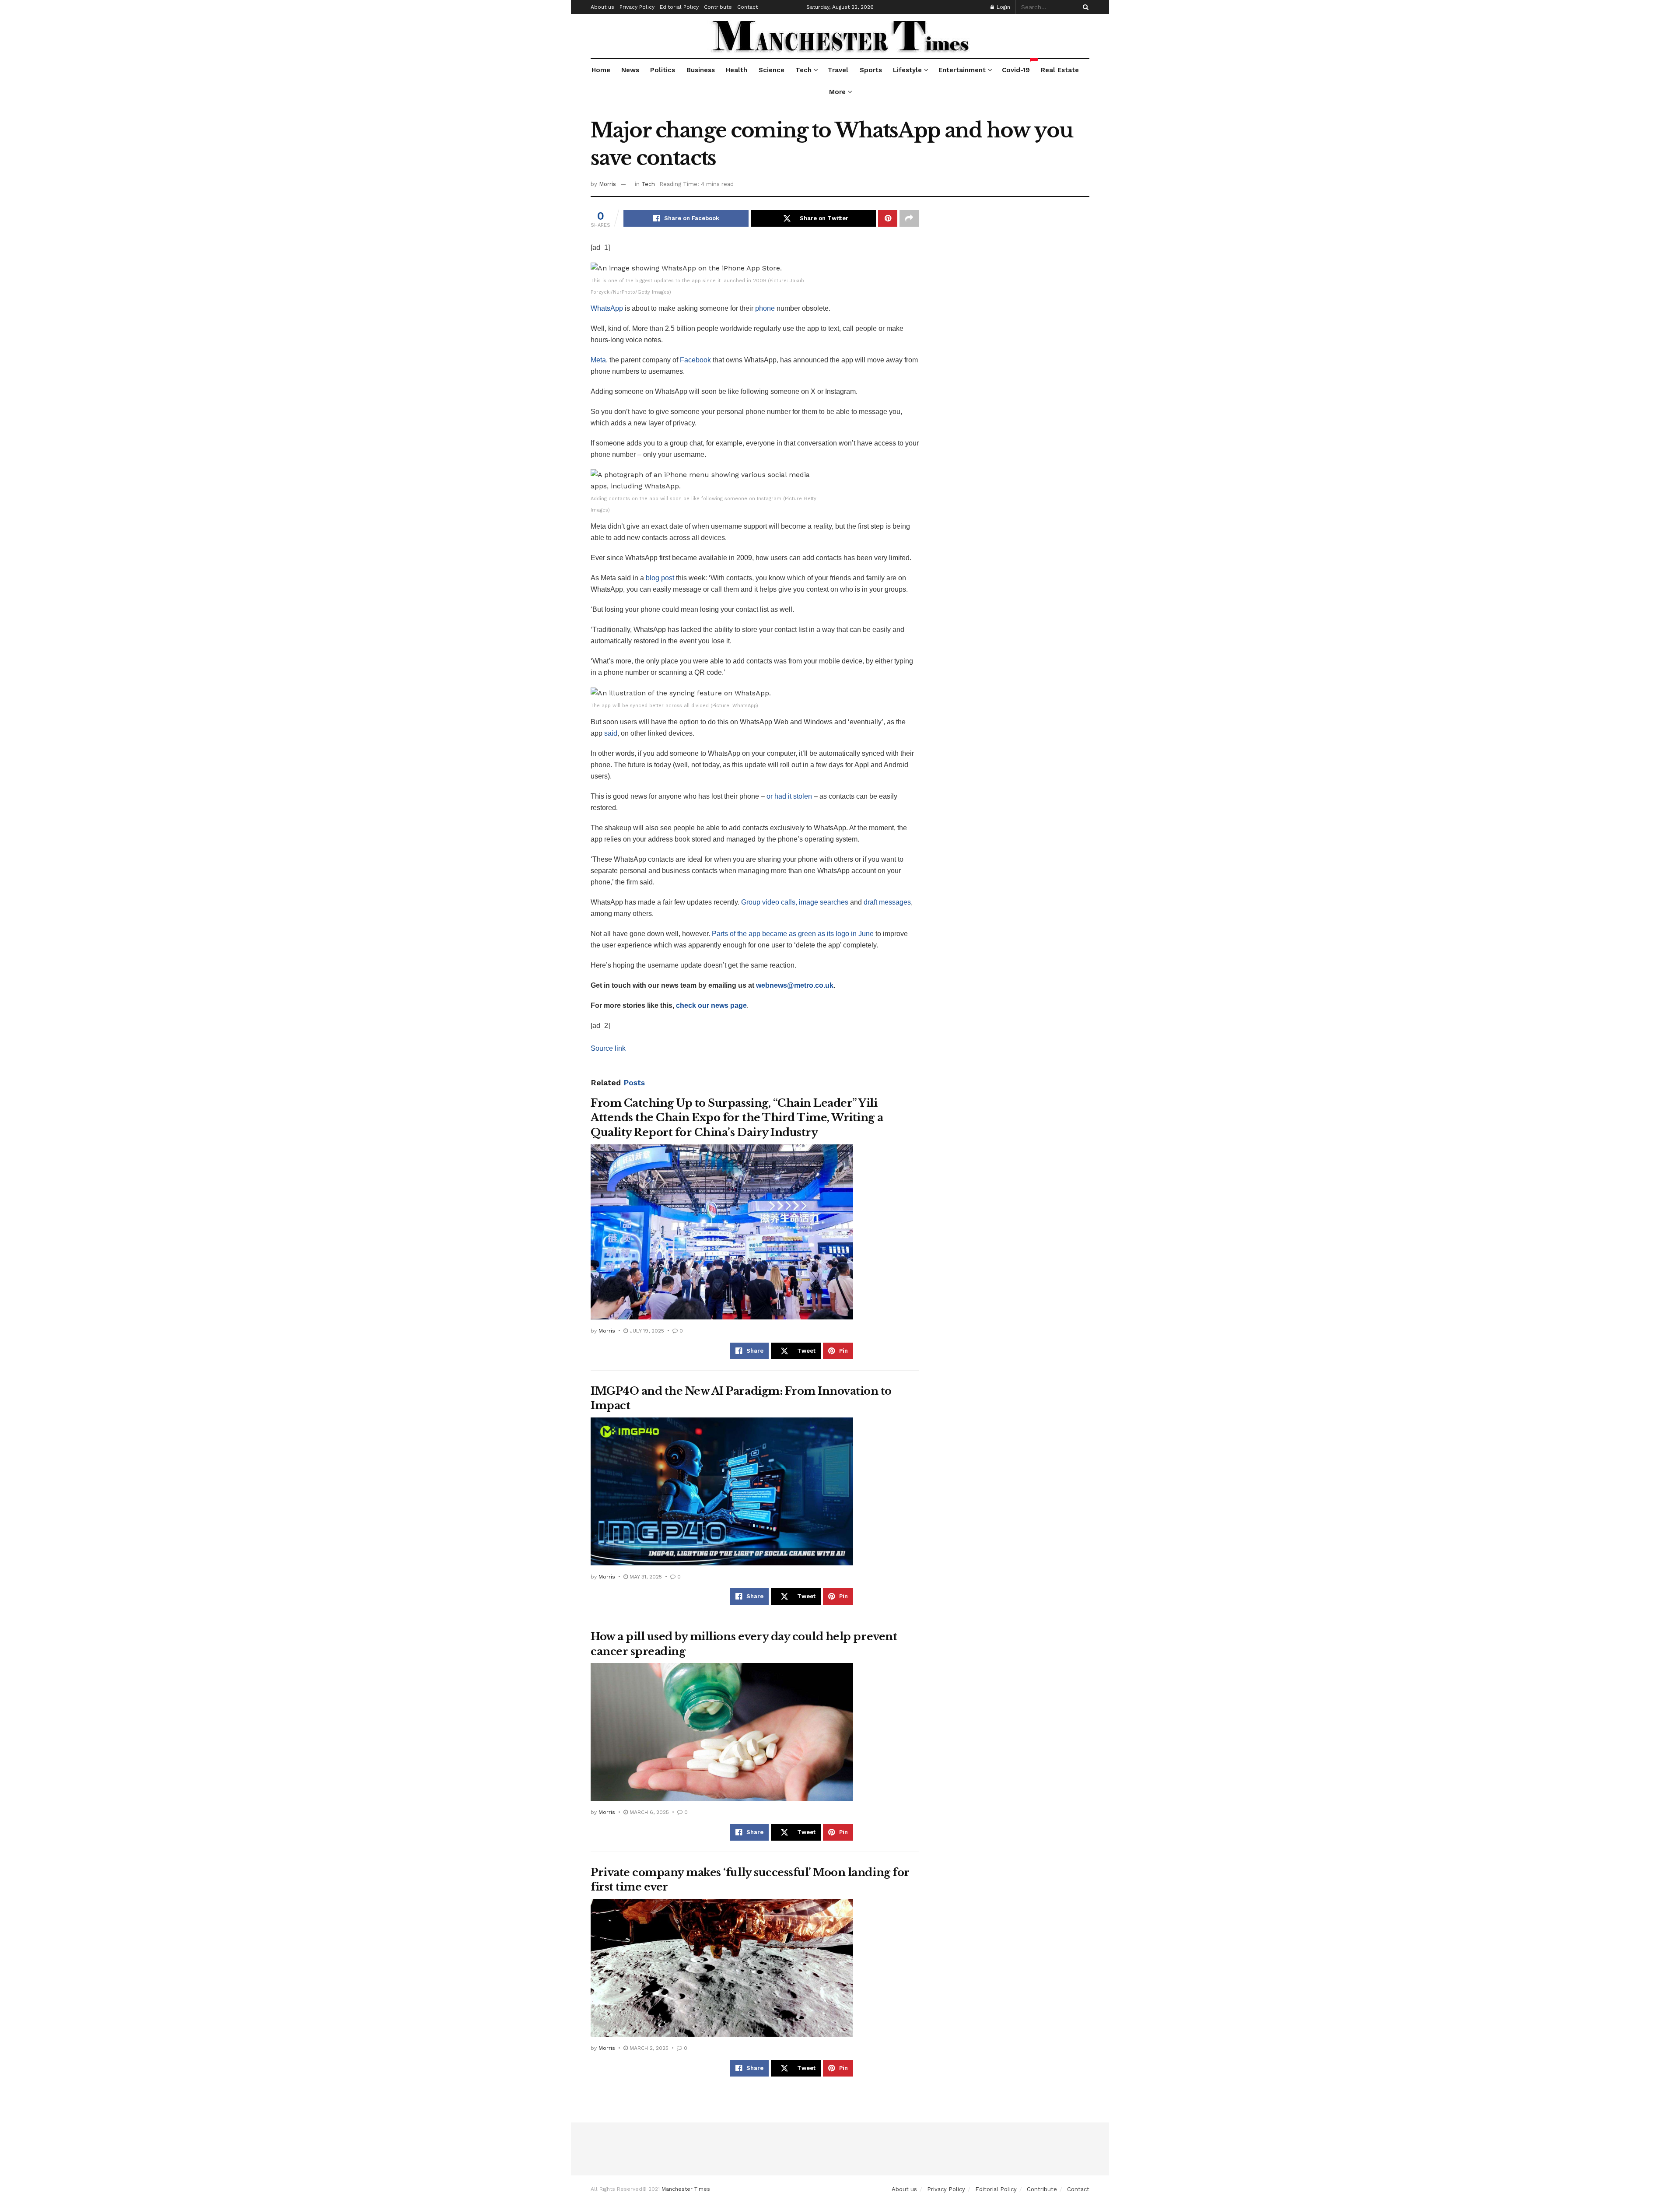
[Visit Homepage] (840, 36)
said (611, 733)
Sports (871, 70)
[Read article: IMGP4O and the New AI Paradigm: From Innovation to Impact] (722, 1491)
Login (1003, 7)
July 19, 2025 (646, 1331)
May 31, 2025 (645, 1577)
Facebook (695, 360)
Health (737, 70)
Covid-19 (1016, 67)
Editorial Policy (679, 7)
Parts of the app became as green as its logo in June (793, 934)
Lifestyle (907, 70)
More (837, 92)
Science (772, 70)
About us (602, 7)
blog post (660, 578)
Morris (607, 184)
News (630, 70)
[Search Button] (1084, 7)
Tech (803, 70)
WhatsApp (607, 308)
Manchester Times (686, 2189)
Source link (608, 1048)
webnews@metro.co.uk (795, 985)
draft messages (887, 902)
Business (701, 70)
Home (601, 70)
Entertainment (962, 70)
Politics (663, 70)
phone (765, 308)
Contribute (718, 7)
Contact (747, 7)
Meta (598, 360)
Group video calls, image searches (795, 902)
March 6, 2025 (648, 1812)
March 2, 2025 (648, 2048)
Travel (838, 70)
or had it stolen (789, 796)
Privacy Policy (637, 7)
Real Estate (1060, 70)
